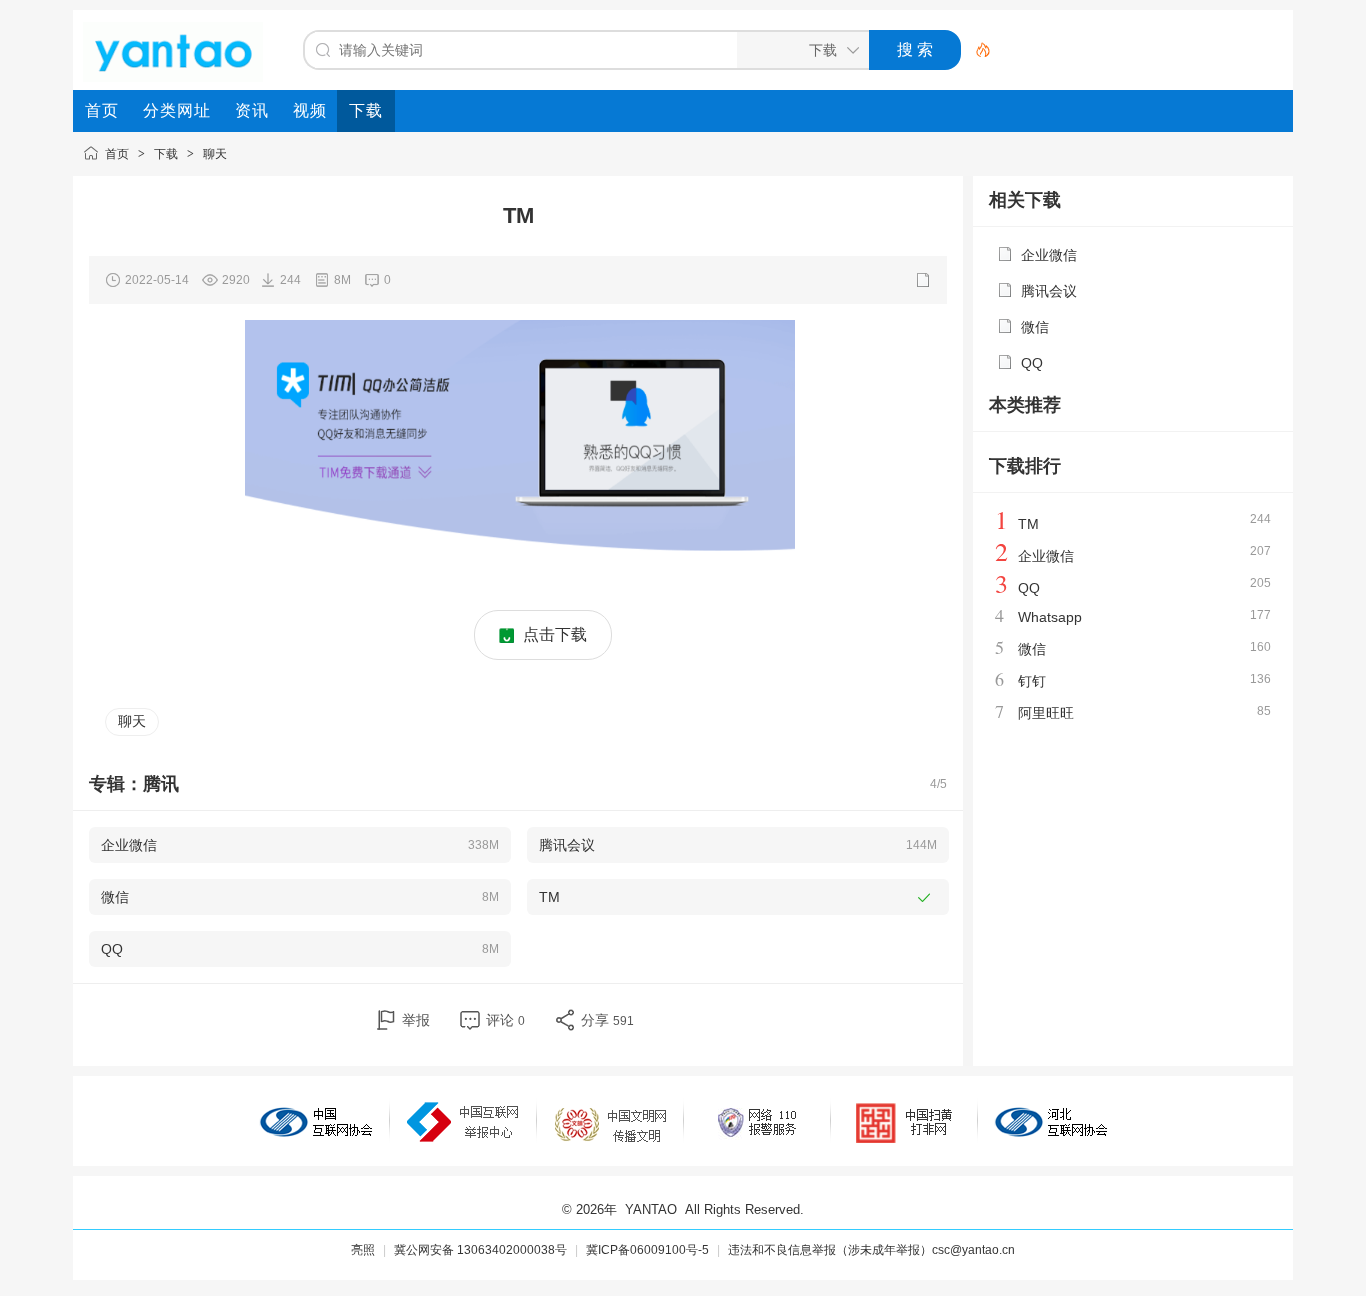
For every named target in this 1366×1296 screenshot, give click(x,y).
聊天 (215, 154)
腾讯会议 (1049, 291)
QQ (1032, 363)
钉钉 (1032, 681)
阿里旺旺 (1046, 713)
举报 (416, 1020)
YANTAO (651, 1209)
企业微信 (1049, 255)
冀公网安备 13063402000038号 (480, 1250)
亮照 (363, 1250)
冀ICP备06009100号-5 (647, 1250)
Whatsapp (1050, 617)
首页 (117, 154)
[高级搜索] (976, 50)
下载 (166, 154)
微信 (1035, 327)
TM (1028, 524)
